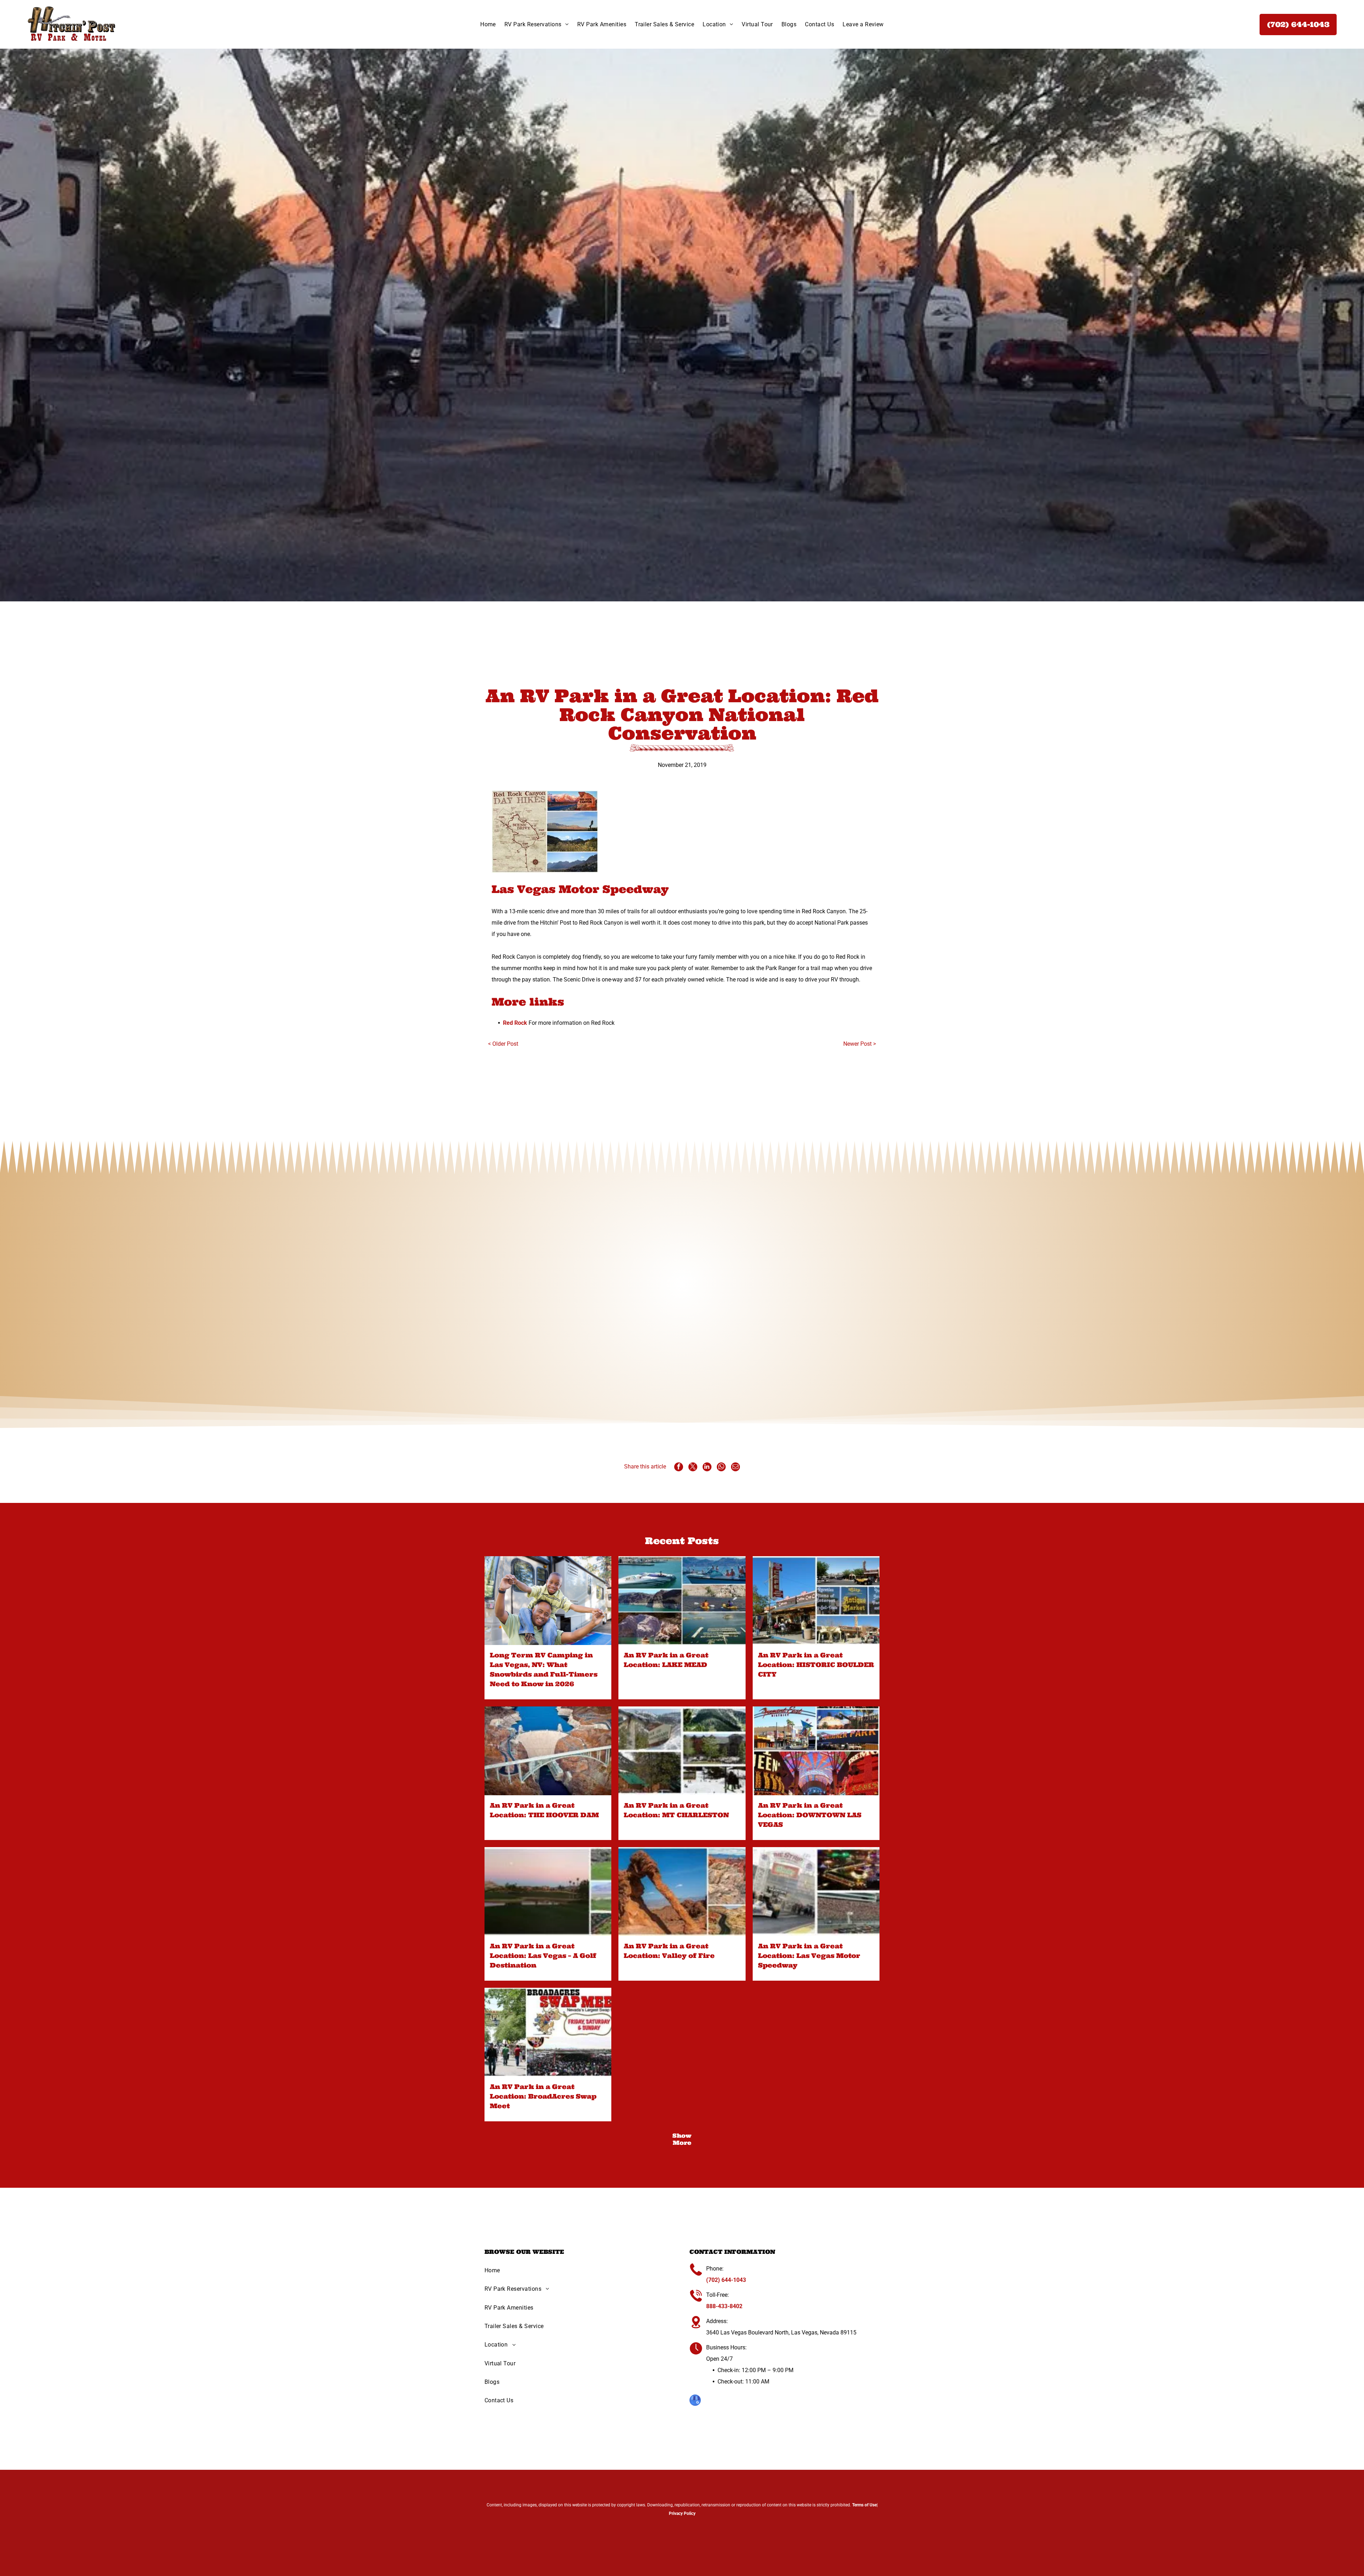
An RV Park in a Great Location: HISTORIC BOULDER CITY (816, 1665)
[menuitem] (488, 24)
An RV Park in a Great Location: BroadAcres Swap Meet (543, 2096)
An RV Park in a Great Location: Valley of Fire (669, 1951)
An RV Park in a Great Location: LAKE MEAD (666, 1660)
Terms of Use (864, 2505)
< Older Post (503, 1044)
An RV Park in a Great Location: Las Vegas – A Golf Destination (543, 1956)
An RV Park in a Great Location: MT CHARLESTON (676, 1810)
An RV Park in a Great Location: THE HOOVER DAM (544, 1810)
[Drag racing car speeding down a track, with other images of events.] (816, 1892)
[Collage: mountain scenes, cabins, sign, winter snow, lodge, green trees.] (682, 1751)
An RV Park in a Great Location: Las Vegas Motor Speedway (809, 1956)
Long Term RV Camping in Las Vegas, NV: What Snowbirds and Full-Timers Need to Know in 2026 (544, 1669)
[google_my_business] (695, 2401)
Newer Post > (860, 1044)
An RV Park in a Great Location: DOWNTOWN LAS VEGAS (810, 1815)
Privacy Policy (682, 2513)
